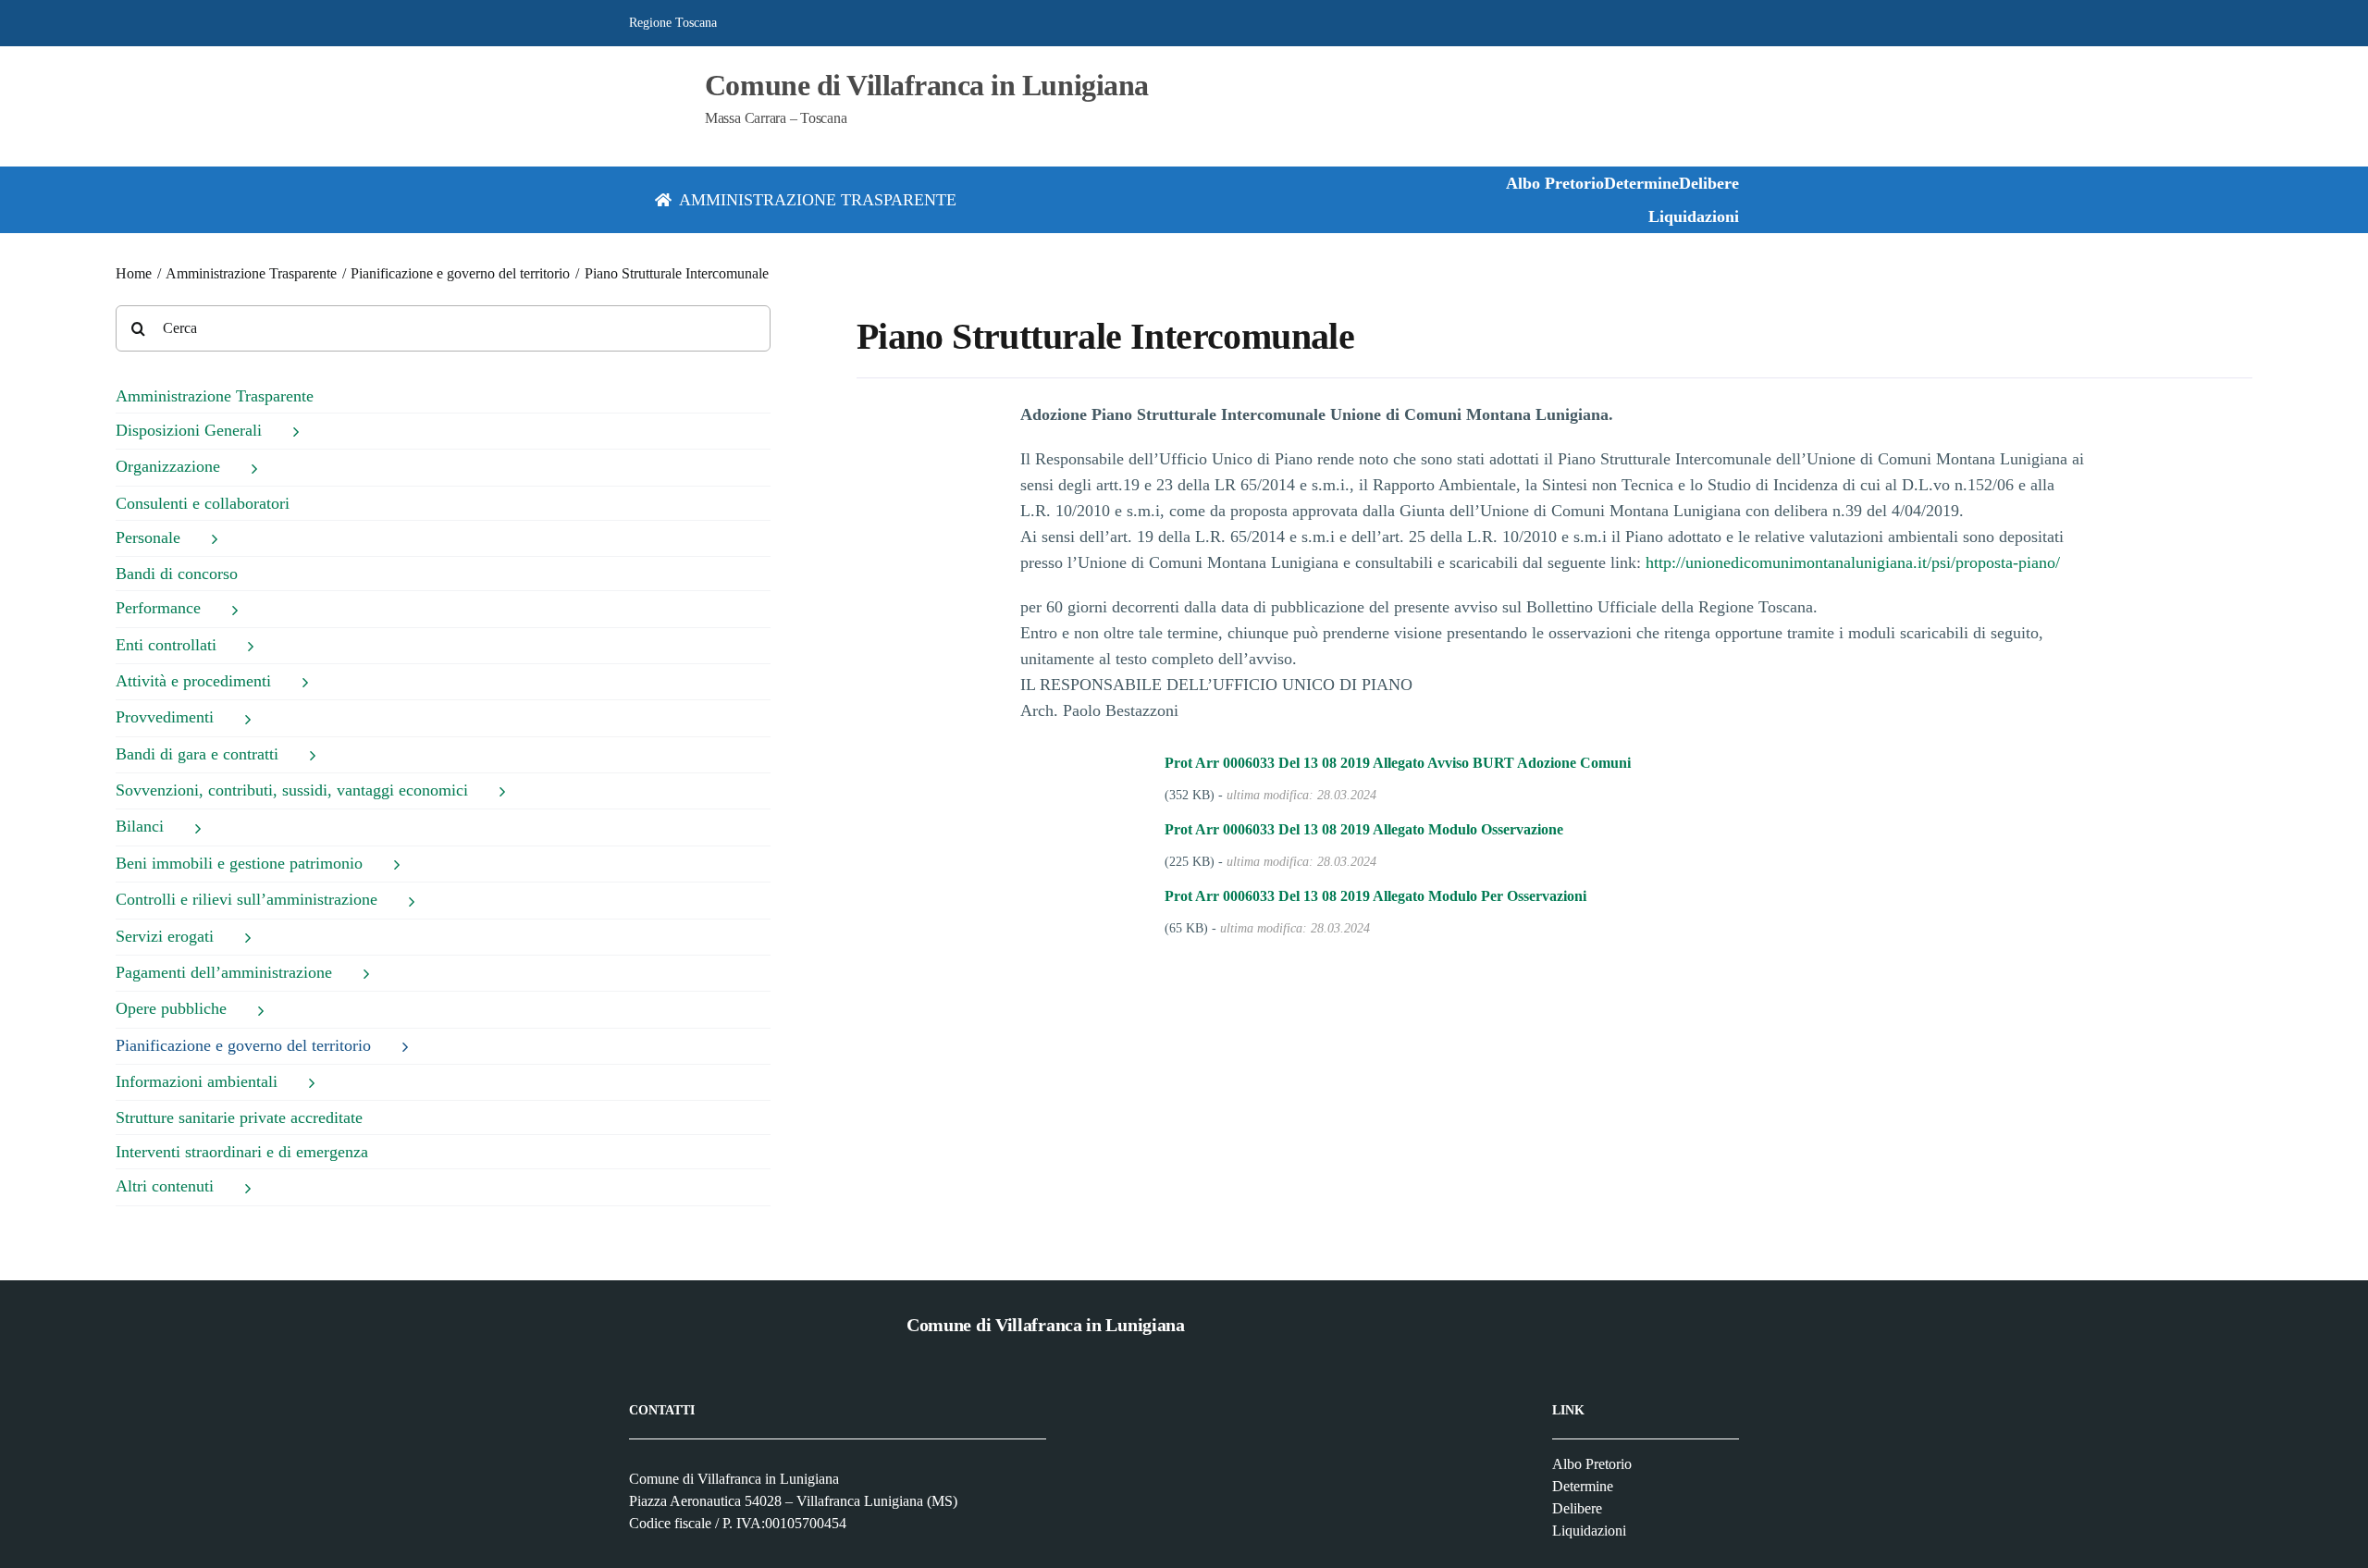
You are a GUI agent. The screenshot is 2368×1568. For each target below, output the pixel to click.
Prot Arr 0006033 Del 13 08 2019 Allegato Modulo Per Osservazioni (1375, 896)
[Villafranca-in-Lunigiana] (645, 82)
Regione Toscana (673, 23)
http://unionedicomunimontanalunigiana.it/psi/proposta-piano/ (1853, 562)
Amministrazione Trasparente (215, 396)
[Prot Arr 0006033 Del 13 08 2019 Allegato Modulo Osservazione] (1140, 830)
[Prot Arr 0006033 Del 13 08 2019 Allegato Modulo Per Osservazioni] (1140, 896)
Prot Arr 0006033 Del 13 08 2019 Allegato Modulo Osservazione (1364, 829)
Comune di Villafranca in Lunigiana (927, 85)
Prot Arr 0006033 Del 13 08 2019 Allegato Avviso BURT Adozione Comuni (1398, 763)
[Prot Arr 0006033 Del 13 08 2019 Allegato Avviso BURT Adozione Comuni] (1140, 763)
